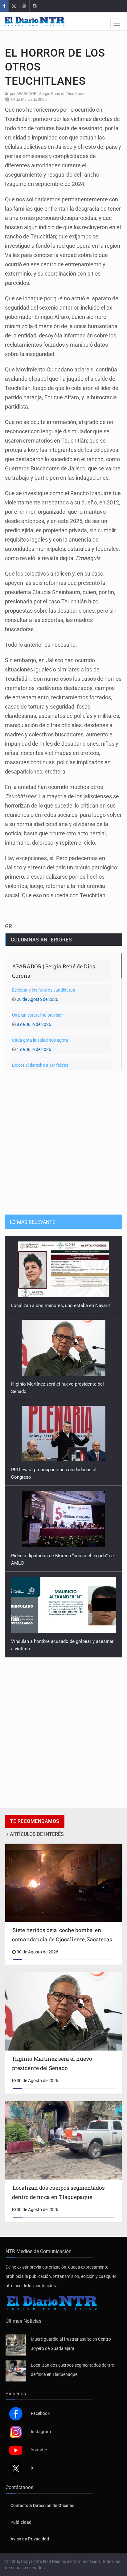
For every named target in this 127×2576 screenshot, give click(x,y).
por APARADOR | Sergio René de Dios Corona (49, 94)
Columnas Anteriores (41, 940)
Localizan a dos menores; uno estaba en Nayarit (62, 1305)
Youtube (39, 2450)
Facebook (40, 2413)
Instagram (41, 2432)
